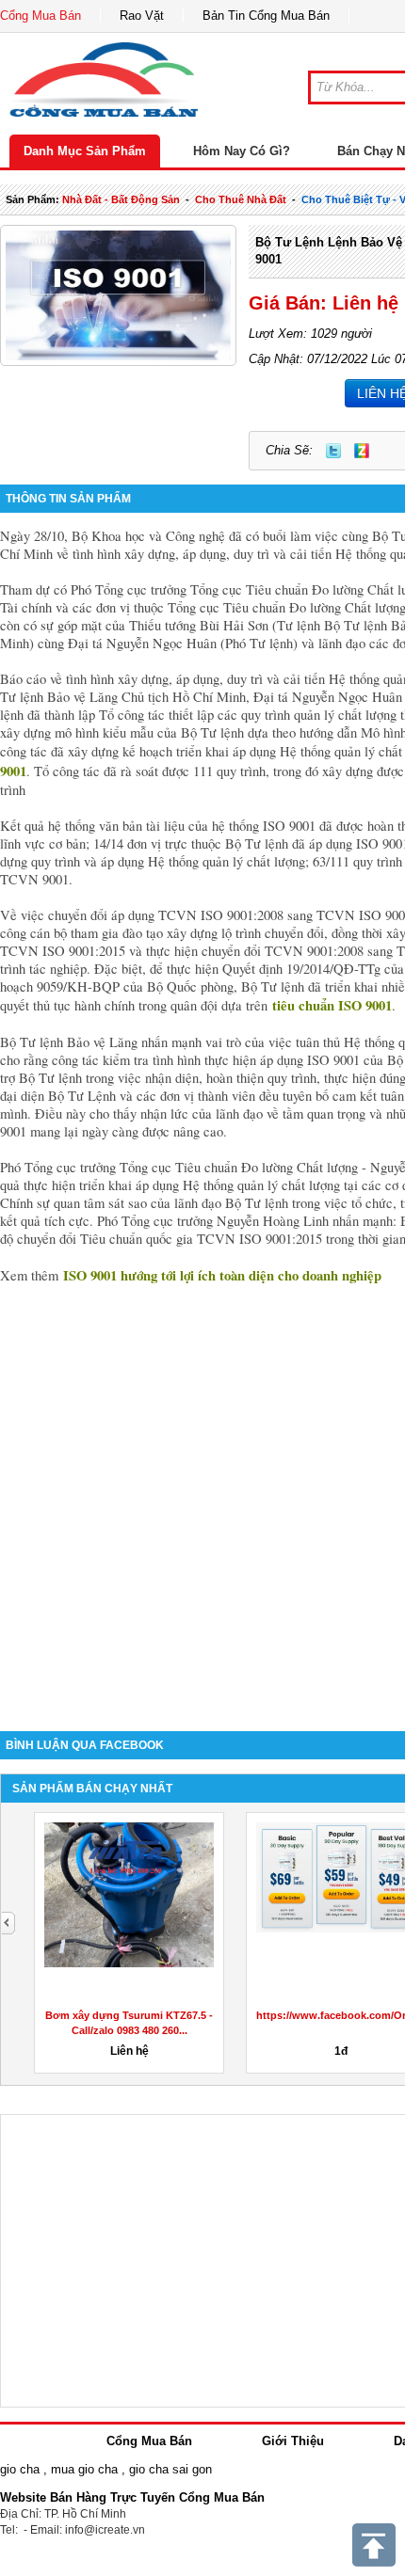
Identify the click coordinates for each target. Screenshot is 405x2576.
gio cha (20, 2469)
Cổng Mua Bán (40, 16)
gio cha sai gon (170, 2469)
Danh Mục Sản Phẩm (85, 151)
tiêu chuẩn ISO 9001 (332, 1005)
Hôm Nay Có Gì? (242, 151)
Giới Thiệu (293, 2441)
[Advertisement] (202, 1494)
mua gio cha (84, 2469)
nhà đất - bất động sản (121, 199)
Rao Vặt (142, 16)
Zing (362, 451)
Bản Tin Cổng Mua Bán (266, 16)
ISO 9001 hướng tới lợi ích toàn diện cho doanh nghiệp (222, 1275)
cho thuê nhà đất (241, 199)
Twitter (333, 451)
